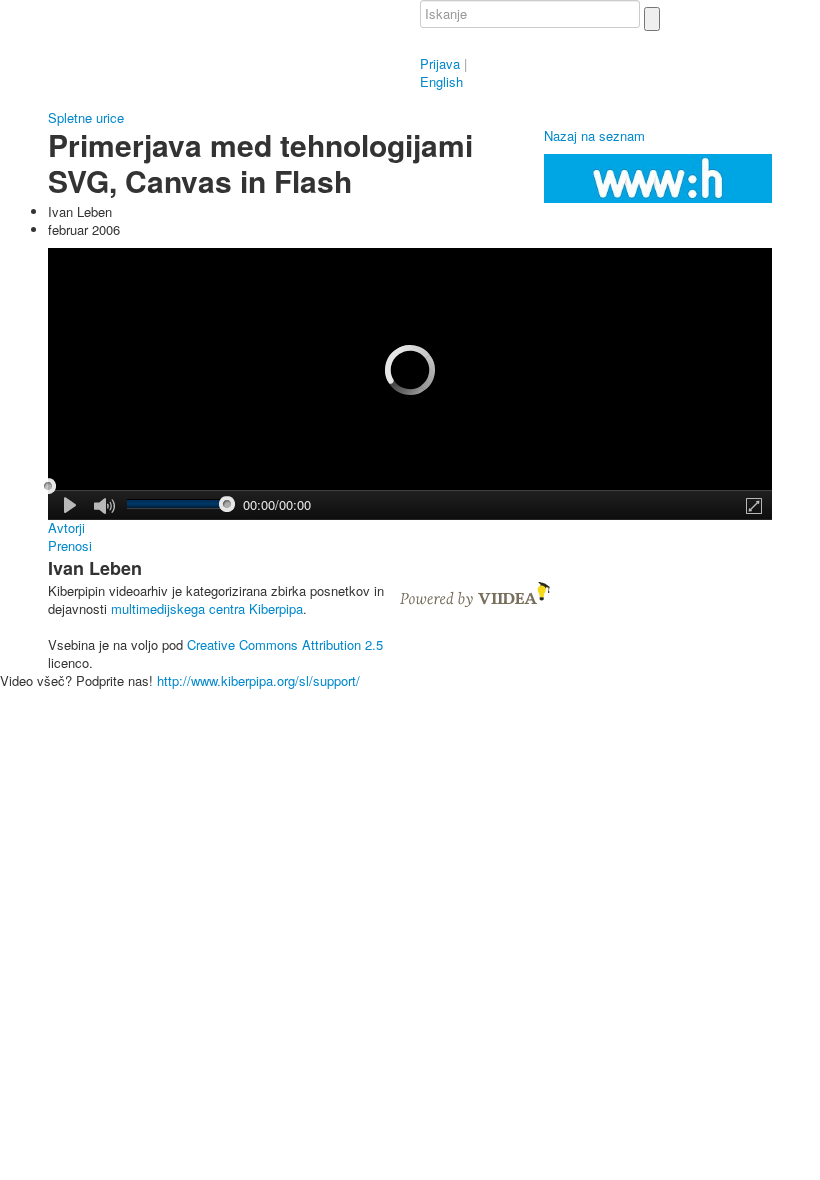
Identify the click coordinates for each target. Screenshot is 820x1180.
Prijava (440, 63)
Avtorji (66, 528)
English (441, 81)
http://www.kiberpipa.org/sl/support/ (258, 680)
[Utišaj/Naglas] (104, 506)
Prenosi (70, 546)
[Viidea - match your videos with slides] (475, 592)
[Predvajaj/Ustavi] (71, 505)
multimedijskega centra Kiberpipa (207, 608)
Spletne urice (86, 117)
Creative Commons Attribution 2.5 (285, 644)
